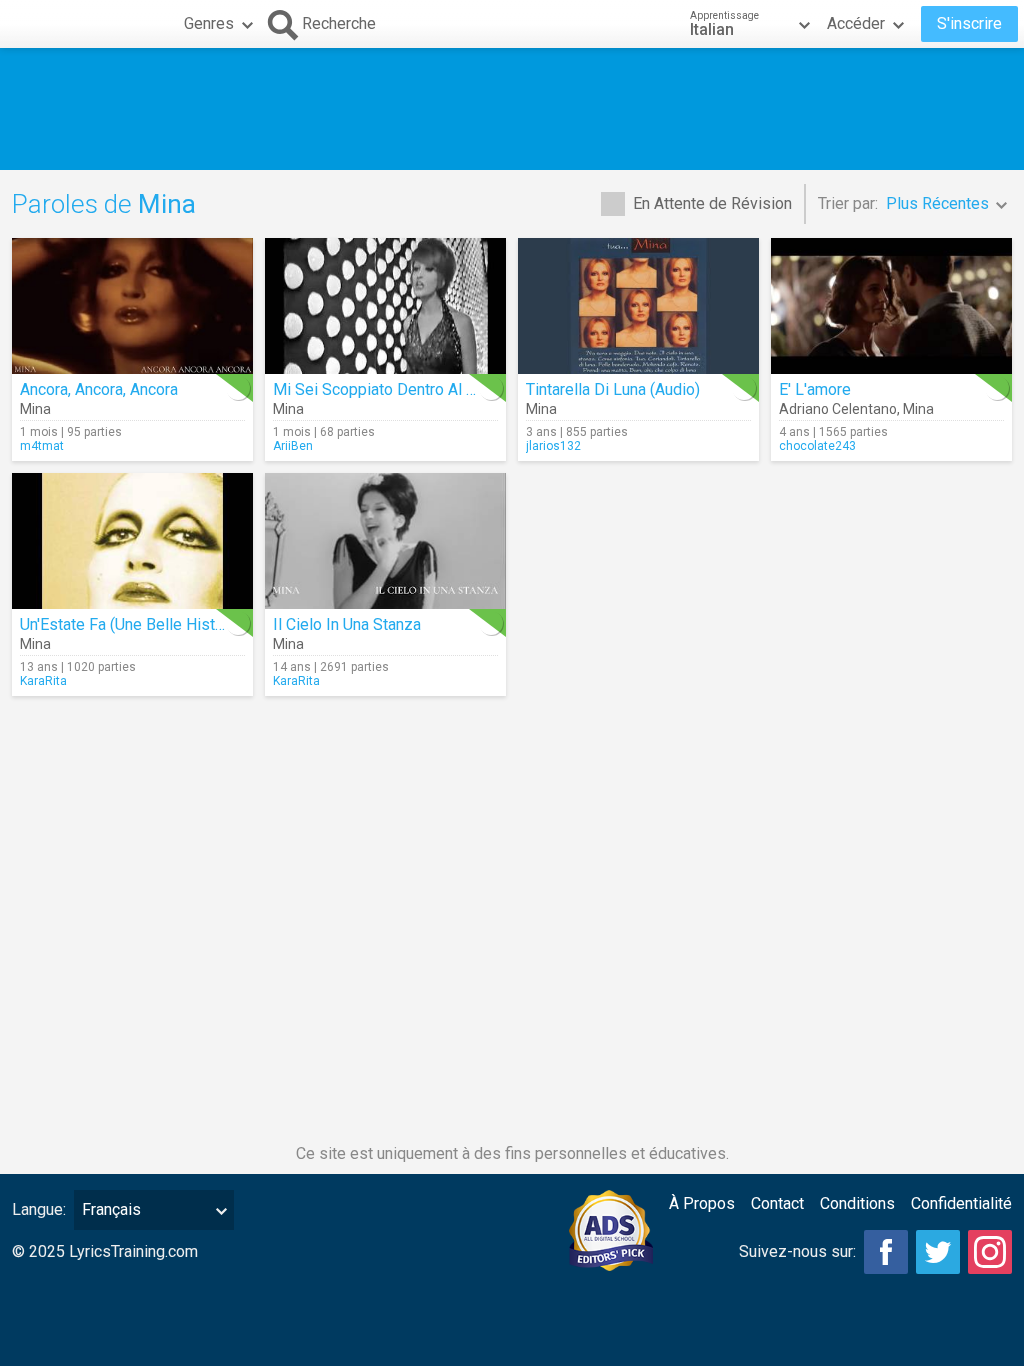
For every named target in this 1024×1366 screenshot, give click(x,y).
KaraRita (43, 681)
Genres (209, 23)
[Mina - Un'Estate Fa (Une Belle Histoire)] (132, 541)
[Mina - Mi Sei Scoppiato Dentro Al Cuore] (385, 306)
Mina (35, 409)
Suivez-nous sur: (797, 1251)
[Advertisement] (512, 109)
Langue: (39, 1209)
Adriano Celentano (838, 409)
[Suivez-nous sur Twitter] (938, 1252)
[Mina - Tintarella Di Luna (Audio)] (638, 306)
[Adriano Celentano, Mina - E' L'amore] (891, 306)
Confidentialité (961, 1203)
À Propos (702, 1203)
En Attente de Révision (712, 203)
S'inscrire (969, 23)
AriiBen (293, 446)
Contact (777, 1203)
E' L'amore (815, 389)
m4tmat (42, 446)
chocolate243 (817, 446)
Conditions (857, 1203)
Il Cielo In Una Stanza (347, 624)
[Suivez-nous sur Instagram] (990, 1252)
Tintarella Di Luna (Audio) (613, 389)
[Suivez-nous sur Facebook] (886, 1252)
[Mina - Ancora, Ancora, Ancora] (132, 306)
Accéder (856, 23)
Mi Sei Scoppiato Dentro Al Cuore (390, 389)
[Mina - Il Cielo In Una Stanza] (385, 541)
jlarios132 (553, 446)
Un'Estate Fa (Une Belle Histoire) (133, 624)
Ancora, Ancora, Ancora (99, 389)
